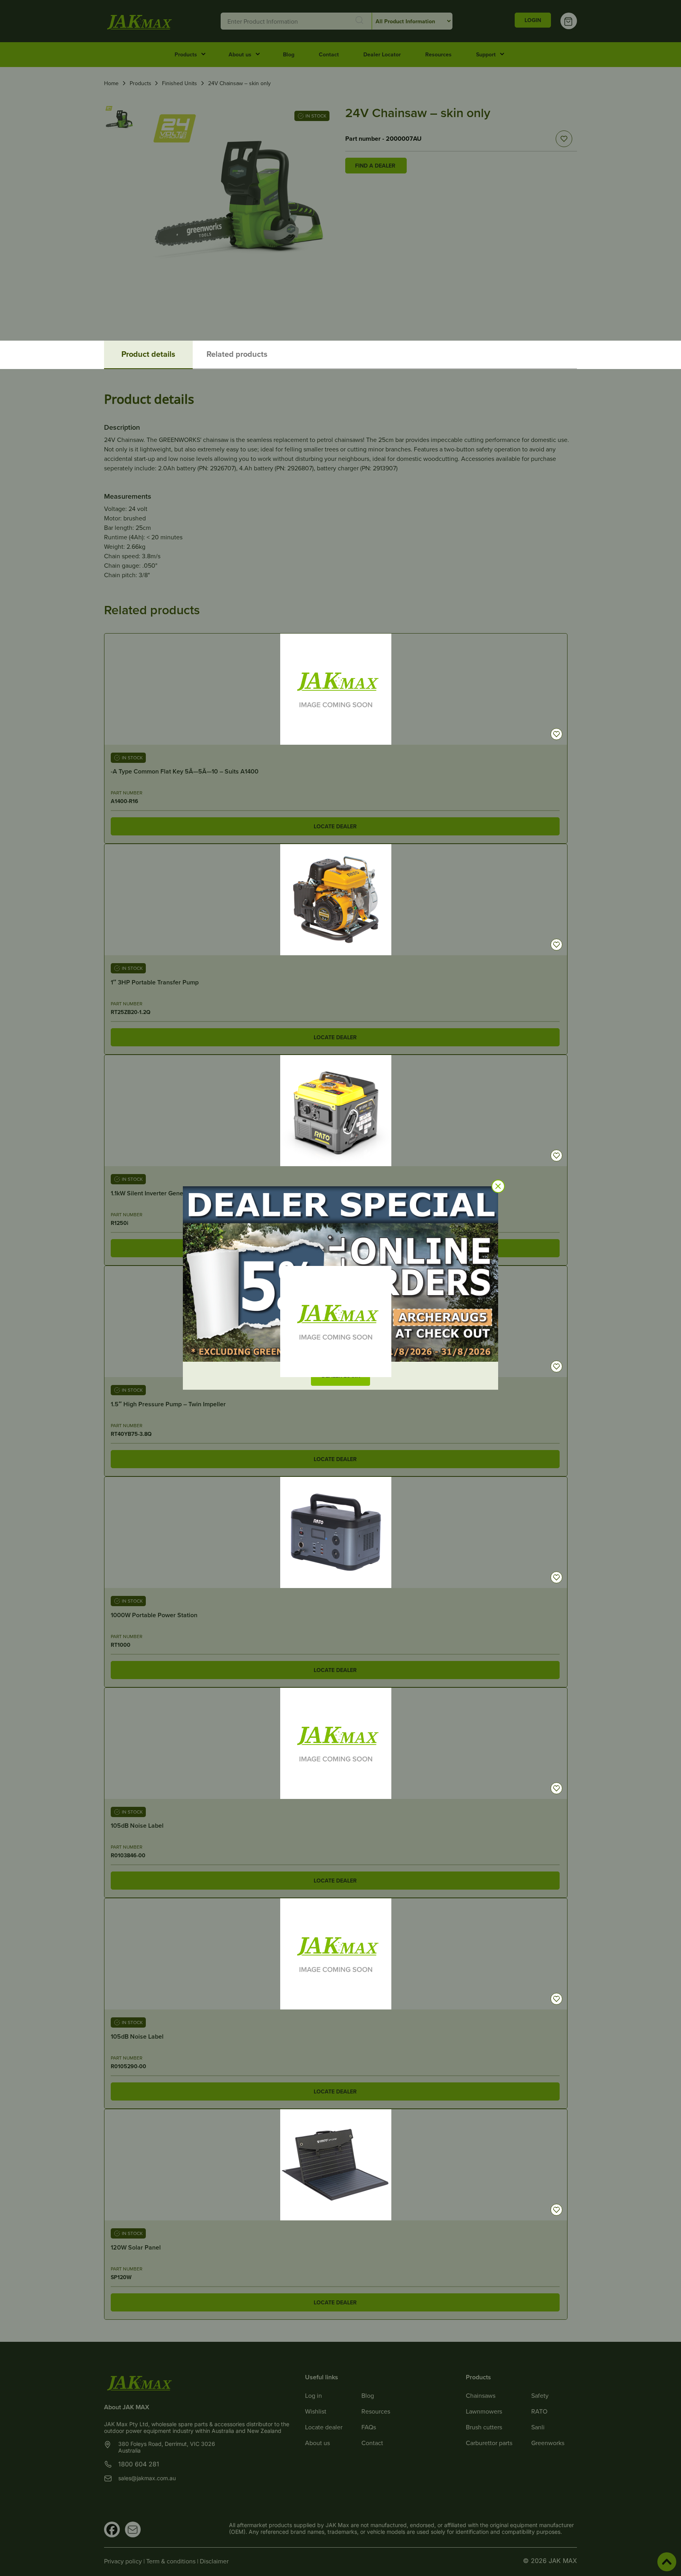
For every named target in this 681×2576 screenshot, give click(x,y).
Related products (237, 354)
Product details (148, 354)
